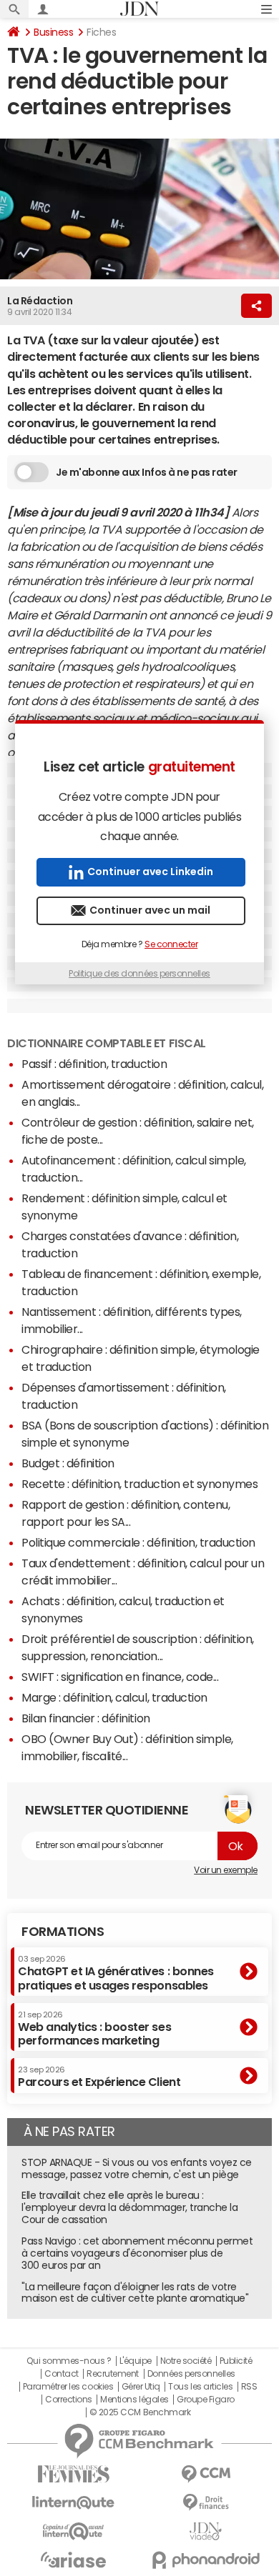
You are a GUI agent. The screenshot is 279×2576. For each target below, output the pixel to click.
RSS (249, 2387)
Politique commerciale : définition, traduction (138, 1542)
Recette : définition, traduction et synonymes (139, 1484)
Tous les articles (200, 2387)
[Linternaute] (73, 2503)
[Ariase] (73, 2560)
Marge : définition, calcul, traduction (114, 1697)
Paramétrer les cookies (68, 2387)
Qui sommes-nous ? (69, 2361)
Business (53, 32)
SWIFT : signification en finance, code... (120, 1677)
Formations (63, 1932)
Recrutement (113, 2374)
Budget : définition (68, 1463)
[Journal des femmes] (73, 2474)
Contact (62, 2374)
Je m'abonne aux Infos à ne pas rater (147, 472)
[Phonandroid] (206, 2560)
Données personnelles (191, 2374)
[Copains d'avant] (73, 2531)
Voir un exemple (226, 1870)
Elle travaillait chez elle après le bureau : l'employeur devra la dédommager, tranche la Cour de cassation (129, 2207)
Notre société (186, 2361)
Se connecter (171, 944)
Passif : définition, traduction (94, 1064)
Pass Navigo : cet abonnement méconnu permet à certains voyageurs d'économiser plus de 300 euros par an (137, 2253)
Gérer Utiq (141, 2387)
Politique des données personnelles (139, 974)
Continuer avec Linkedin (150, 872)
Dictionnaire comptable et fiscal (107, 1043)
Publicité (236, 2361)
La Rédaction (40, 301)
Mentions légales (134, 2400)
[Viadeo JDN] (206, 2531)
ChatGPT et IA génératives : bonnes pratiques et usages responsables (116, 1973)
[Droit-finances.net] (206, 2503)
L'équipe (136, 2361)
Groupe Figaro (206, 2400)
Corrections (69, 2400)
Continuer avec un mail (150, 910)
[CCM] (206, 2474)
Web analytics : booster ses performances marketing (94, 2028)
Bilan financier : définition (86, 1718)
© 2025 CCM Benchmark (140, 2412)
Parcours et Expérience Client (99, 2077)
